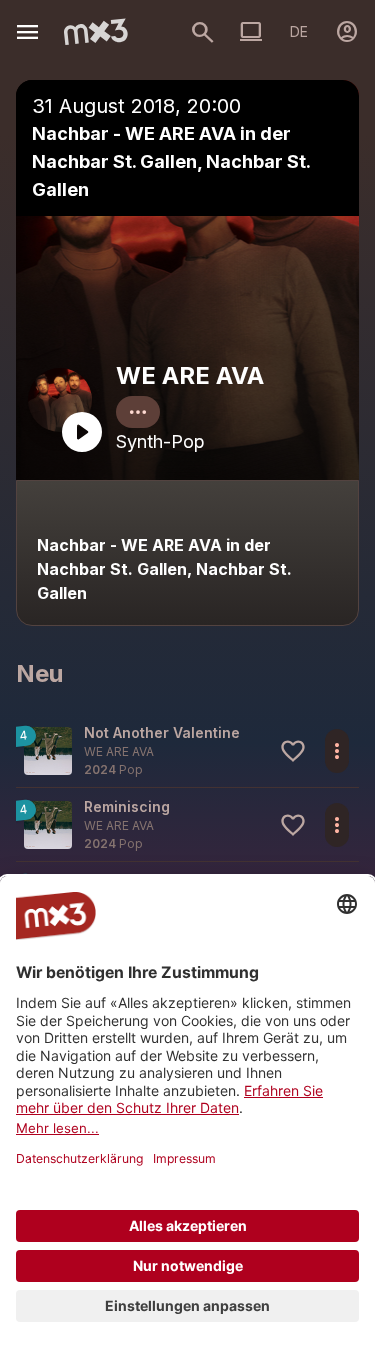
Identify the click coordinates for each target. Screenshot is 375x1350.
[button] (187, 750)
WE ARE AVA (190, 375)
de (299, 31)
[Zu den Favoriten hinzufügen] (293, 751)
